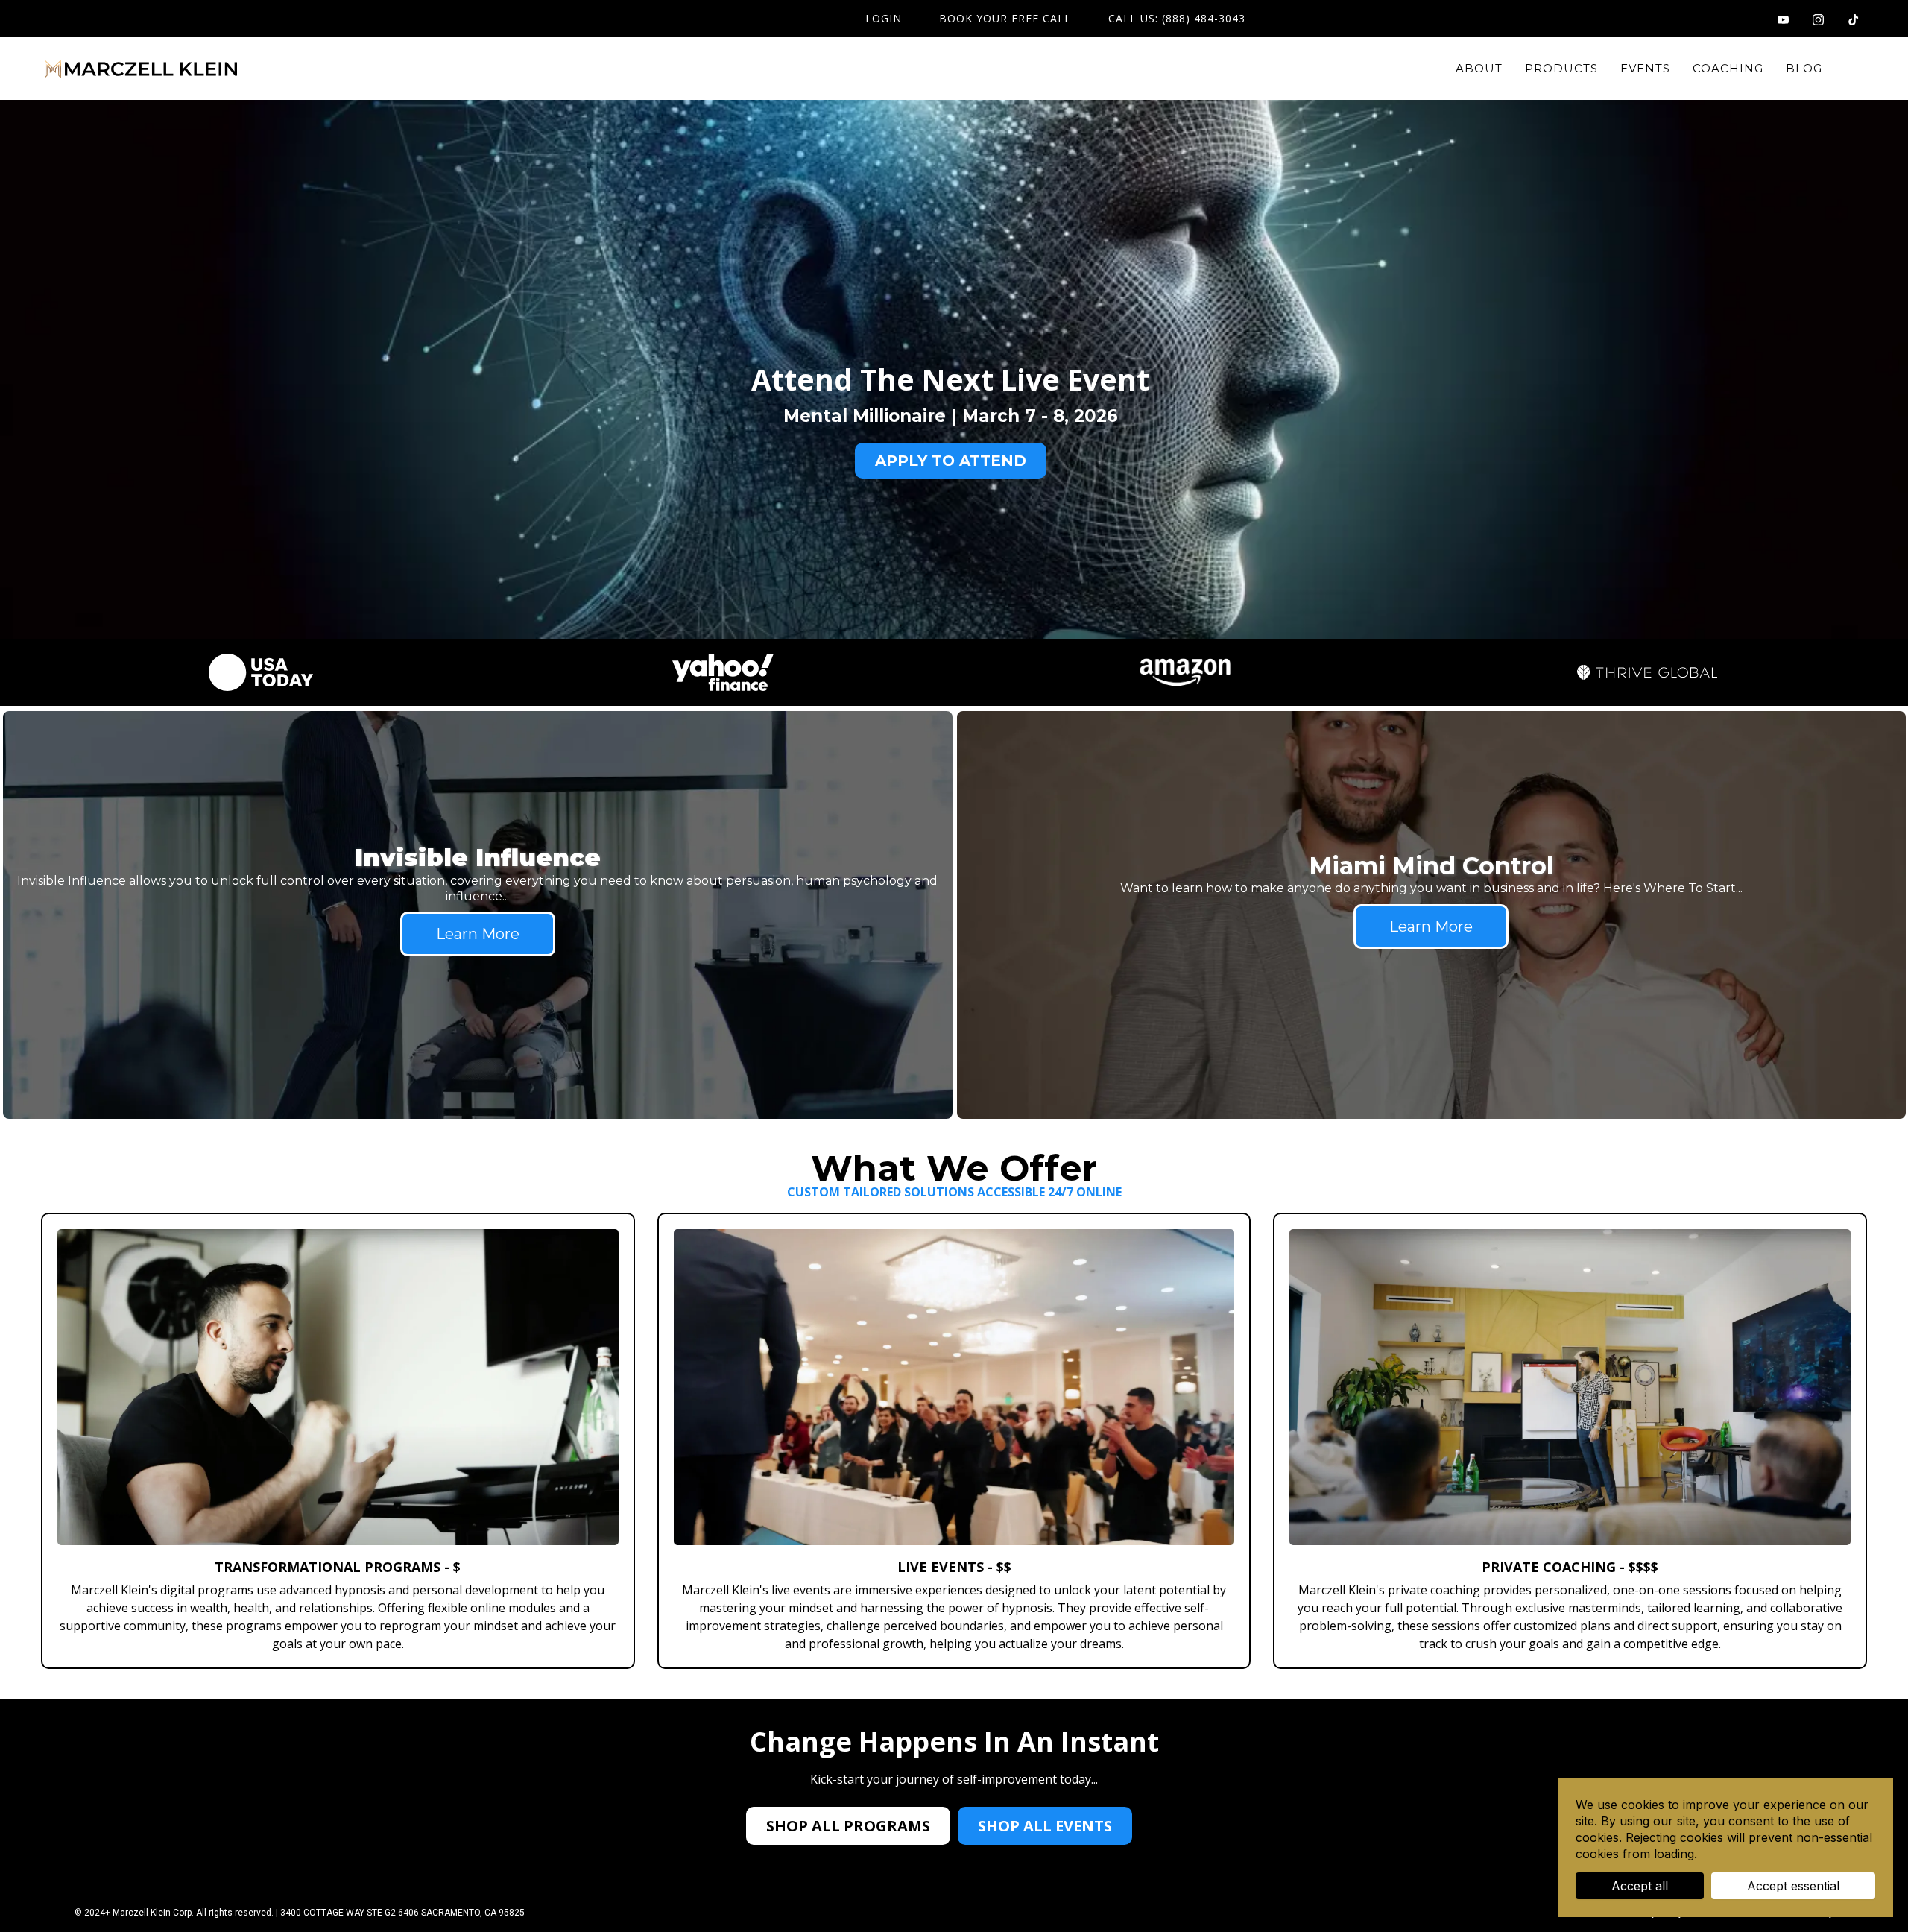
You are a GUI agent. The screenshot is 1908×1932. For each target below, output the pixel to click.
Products (1561, 68)
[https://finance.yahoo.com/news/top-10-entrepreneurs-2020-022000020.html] (723, 672)
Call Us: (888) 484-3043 (1177, 19)
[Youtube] (1783, 18)
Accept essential (1793, 1886)
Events (1645, 68)
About (1479, 68)
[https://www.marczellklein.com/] (141, 69)
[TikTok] (1853, 18)
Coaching (1728, 68)
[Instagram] (1818, 18)
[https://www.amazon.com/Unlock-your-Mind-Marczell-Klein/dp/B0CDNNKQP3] (1185, 672)
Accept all (1640, 1886)
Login (884, 19)
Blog (1804, 68)
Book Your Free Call (1005, 19)
